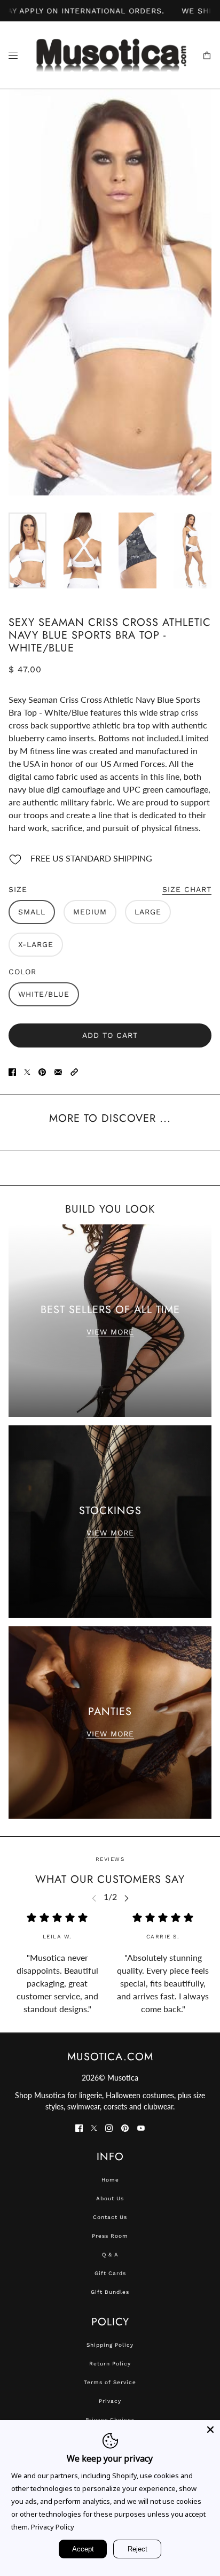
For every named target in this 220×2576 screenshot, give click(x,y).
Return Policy (110, 2364)
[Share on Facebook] (12, 1071)
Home (110, 2180)
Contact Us (110, 2217)
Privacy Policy (53, 2527)
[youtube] (141, 2127)
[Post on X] (27, 1071)
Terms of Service (110, 2382)
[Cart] (207, 55)
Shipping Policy (110, 2345)
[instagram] (109, 2127)
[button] (74, 1071)
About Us (110, 2198)
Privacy (110, 2401)
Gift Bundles (110, 2292)
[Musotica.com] (110, 55)
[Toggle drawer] (13, 55)
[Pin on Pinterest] (42, 1071)
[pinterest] (125, 2127)
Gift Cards (110, 2273)
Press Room (110, 2236)
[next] (127, 1898)
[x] (94, 2127)
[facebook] (79, 2127)
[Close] (210, 2430)
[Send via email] (58, 1071)
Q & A (110, 2255)
